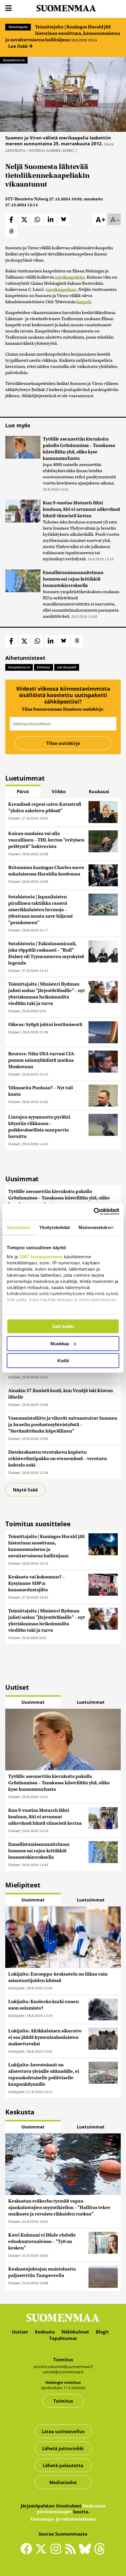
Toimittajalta (18, 27)
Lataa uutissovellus (63, 2431)
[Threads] (100, 2553)
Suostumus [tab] (19, 1227)
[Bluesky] (86, 2553)
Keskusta (45, 2332)
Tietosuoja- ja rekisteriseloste (63, 2519)
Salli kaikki (63, 1326)
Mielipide (16, 1988)
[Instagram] (57, 2551)
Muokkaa (60, 1343)
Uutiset (14, 818)
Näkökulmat (75, 2332)
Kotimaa (44, 667)
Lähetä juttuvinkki (63, 2448)
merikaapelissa (61, 289)
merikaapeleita (70, 277)
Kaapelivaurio (14, 60)
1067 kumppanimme (41, 1256)
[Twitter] (42, 2553)
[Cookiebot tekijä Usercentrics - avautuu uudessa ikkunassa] (94, 1211)
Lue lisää (18, 46)
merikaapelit (67, 667)
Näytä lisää (25, 1490)
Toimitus (63, 2401)
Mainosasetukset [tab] (96, 1227)
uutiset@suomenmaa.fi (63, 2372)
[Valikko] (8, 8)
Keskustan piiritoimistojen (71, 2509)
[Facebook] (28, 2551)
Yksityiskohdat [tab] (55, 1227)
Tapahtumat (63, 2338)
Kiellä (63, 1361)
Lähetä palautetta (63, 2465)
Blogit (102, 2332)
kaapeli (84, 302)
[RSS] (72, 2551)
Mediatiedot (63, 2482)
